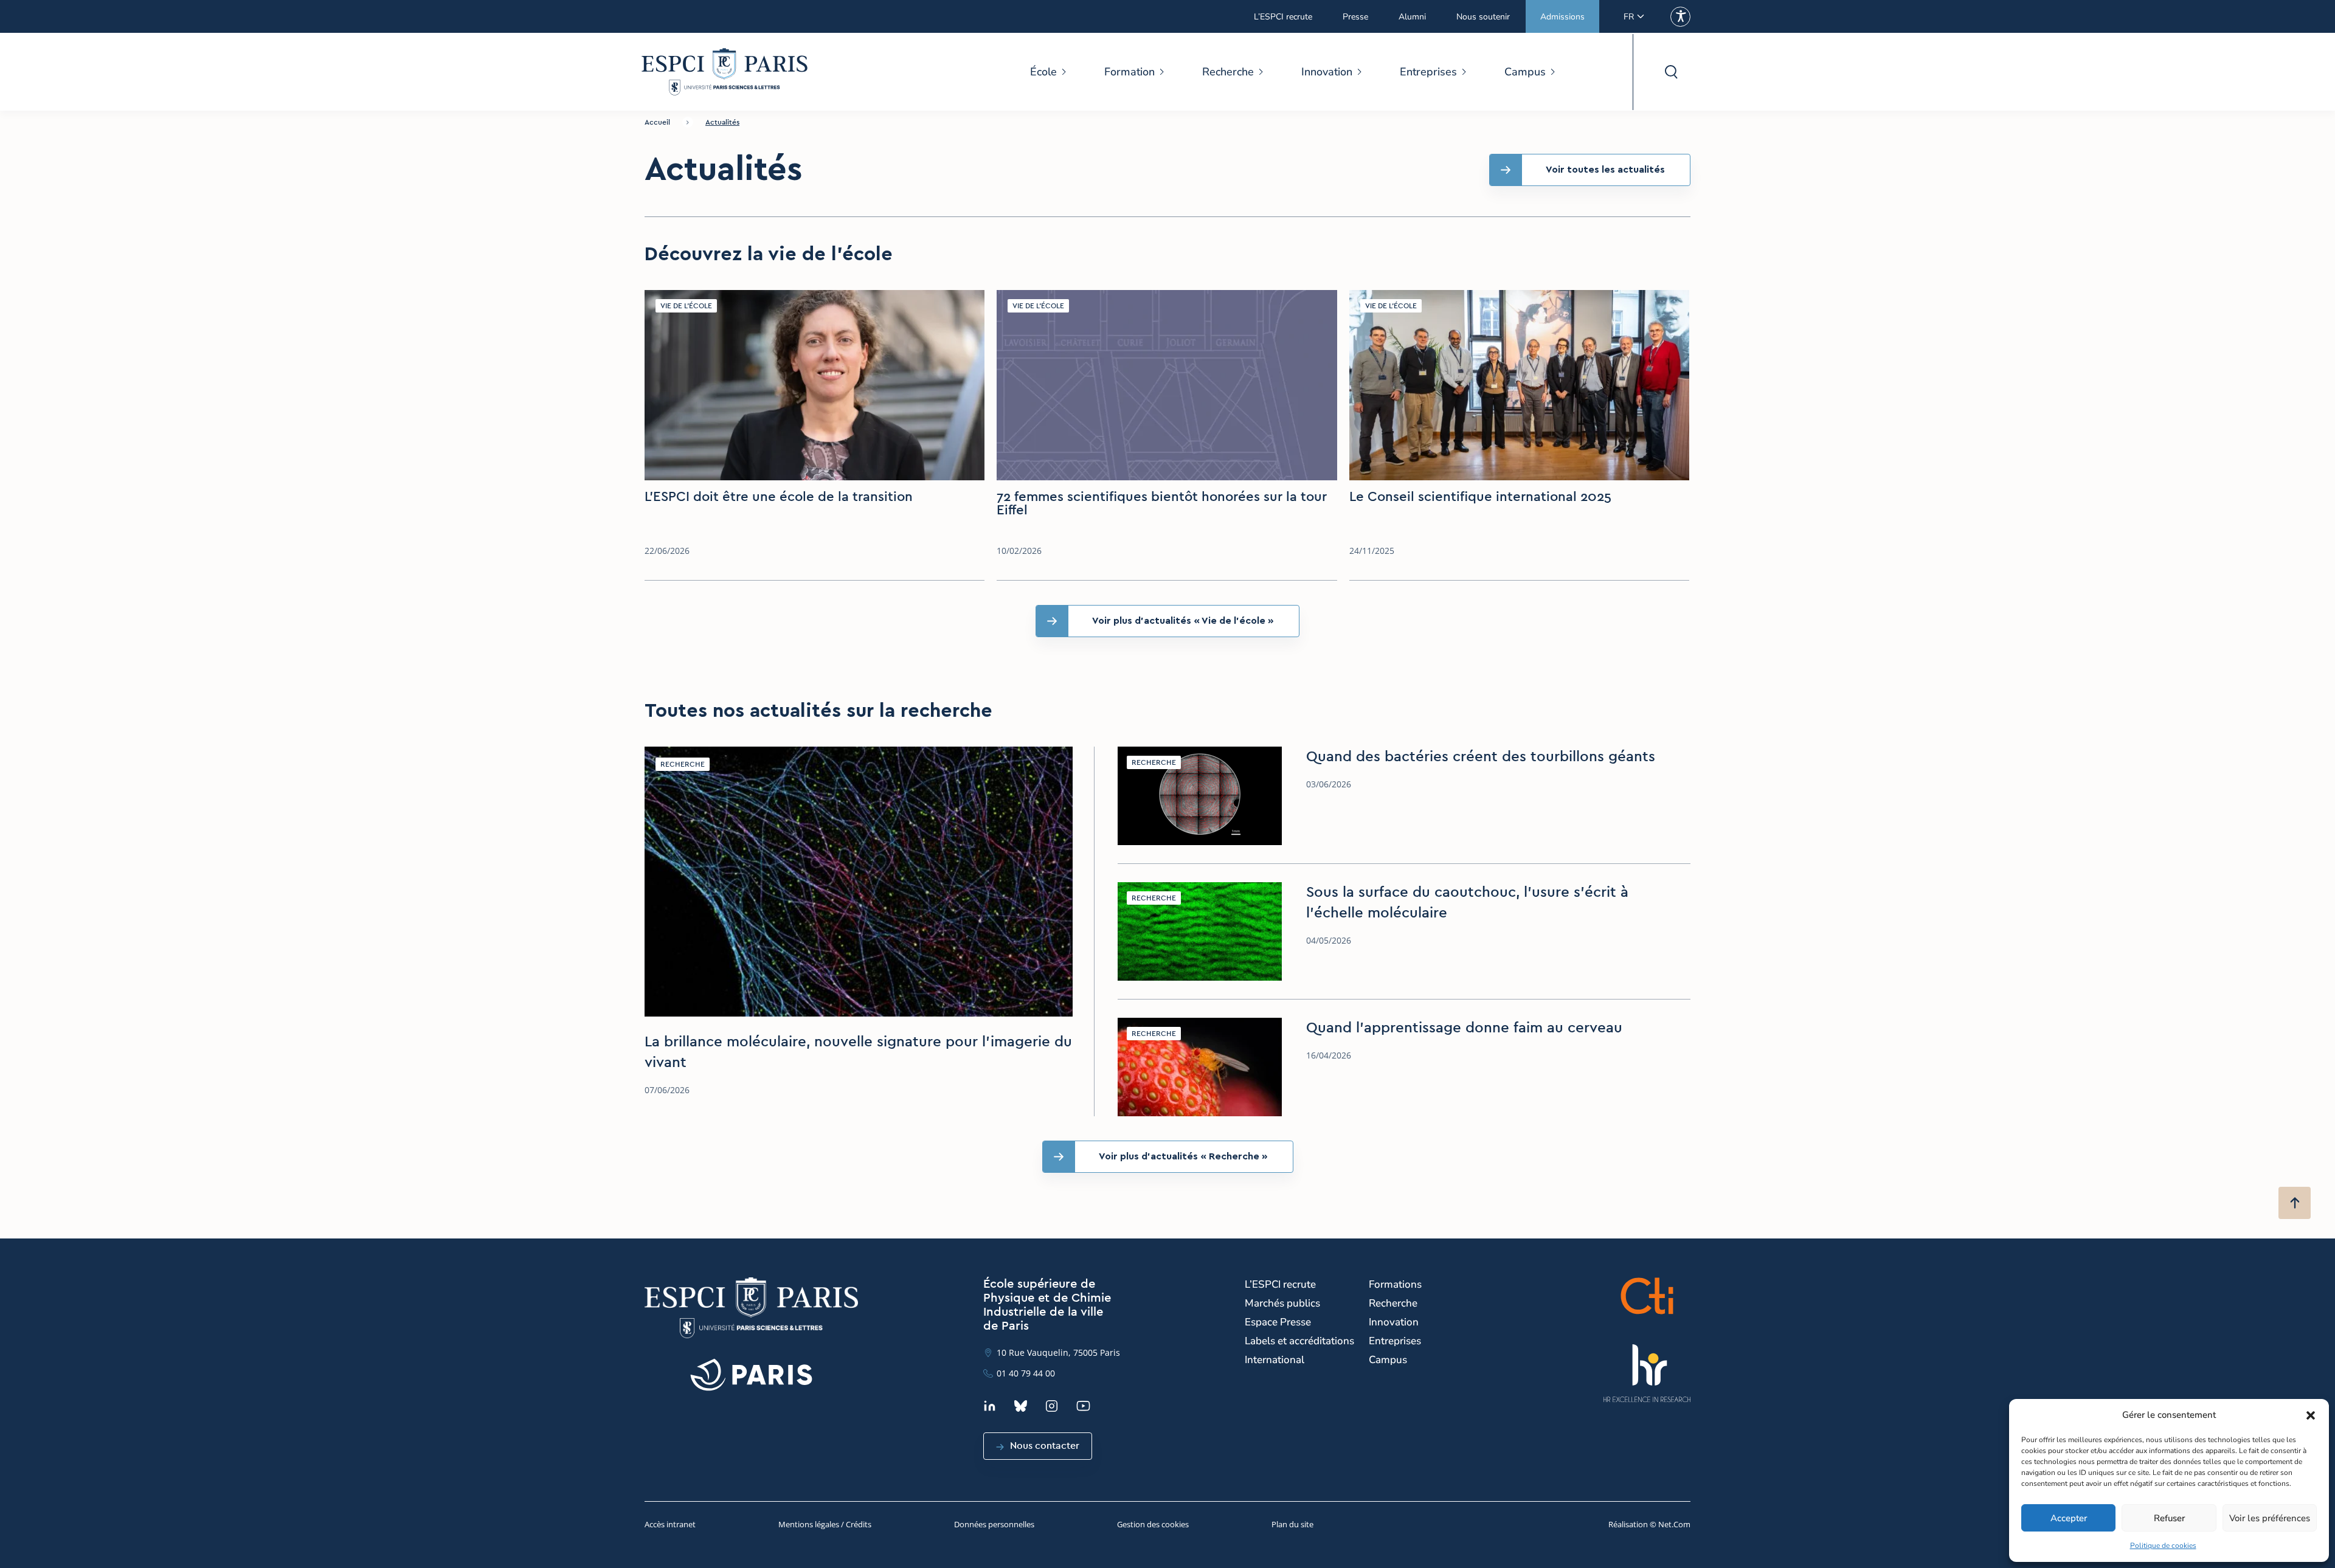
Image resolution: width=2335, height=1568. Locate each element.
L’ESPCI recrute (1283, 17)
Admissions (1562, 17)
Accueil (657, 122)
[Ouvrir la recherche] (1671, 72)
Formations (1395, 1284)
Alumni (1412, 17)
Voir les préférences (2270, 1518)
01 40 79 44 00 (1026, 1373)
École (1043, 72)
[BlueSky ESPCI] (1021, 1406)
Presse (1355, 17)
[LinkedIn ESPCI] (990, 1406)
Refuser (2169, 1518)
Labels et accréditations (1299, 1341)
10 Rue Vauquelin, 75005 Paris (1058, 1352)
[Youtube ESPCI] (1083, 1406)
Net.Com (1674, 1524)
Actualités (722, 122)
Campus (1525, 72)
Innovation (1327, 72)
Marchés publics (1282, 1303)
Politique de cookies (2163, 1546)
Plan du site (1292, 1524)
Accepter (2069, 1518)
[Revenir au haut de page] (2295, 1203)
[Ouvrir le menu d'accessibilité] (1680, 17)
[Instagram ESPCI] (1052, 1406)
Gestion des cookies (1153, 1524)
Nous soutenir (1483, 17)
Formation (1129, 72)
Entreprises (1428, 72)
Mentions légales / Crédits (825, 1524)
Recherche (1228, 72)
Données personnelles (994, 1524)
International (1275, 1360)
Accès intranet (670, 1524)
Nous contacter (1045, 1446)
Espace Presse (1278, 1322)
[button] (2311, 1415)
